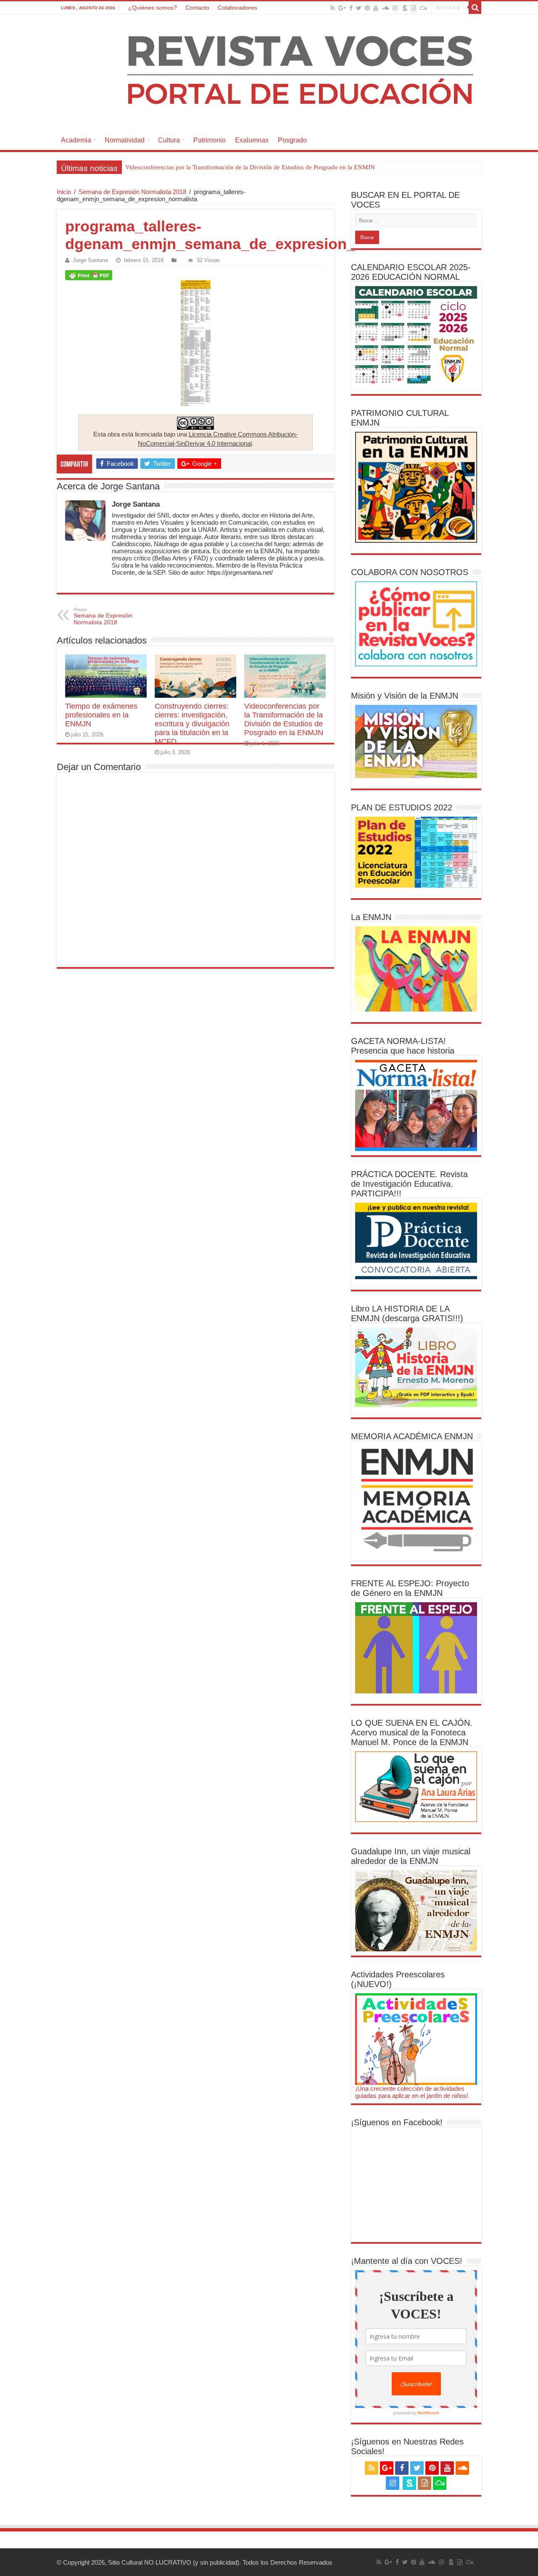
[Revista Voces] (269, 72)
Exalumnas (252, 140)
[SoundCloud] (385, 8)
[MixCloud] (423, 8)
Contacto (197, 8)
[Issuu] (414, 8)
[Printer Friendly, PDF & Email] (89, 275)
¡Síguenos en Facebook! (397, 2122)
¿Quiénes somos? (153, 8)
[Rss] (333, 8)
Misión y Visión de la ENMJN (405, 696)
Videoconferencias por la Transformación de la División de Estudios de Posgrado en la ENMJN (250, 167)
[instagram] (395, 8)
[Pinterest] (367, 8)
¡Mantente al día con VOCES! (407, 2261)
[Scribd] (405, 8)
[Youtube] (376, 8)
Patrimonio (210, 140)
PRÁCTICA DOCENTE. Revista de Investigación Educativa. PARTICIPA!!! (409, 1184)
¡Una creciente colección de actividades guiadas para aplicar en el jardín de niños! (412, 2092)
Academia (76, 140)
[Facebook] (351, 8)
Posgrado (292, 140)
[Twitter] (359, 8)
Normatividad (125, 140)
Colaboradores (237, 8)
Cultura (169, 140)
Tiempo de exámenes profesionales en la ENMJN (101, 715)
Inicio (64, 192)
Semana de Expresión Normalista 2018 (132, 192)
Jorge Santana (90, 260)
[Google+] (342, 8)
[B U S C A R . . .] (475, 8)
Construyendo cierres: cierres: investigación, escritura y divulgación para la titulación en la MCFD (192, 724)
